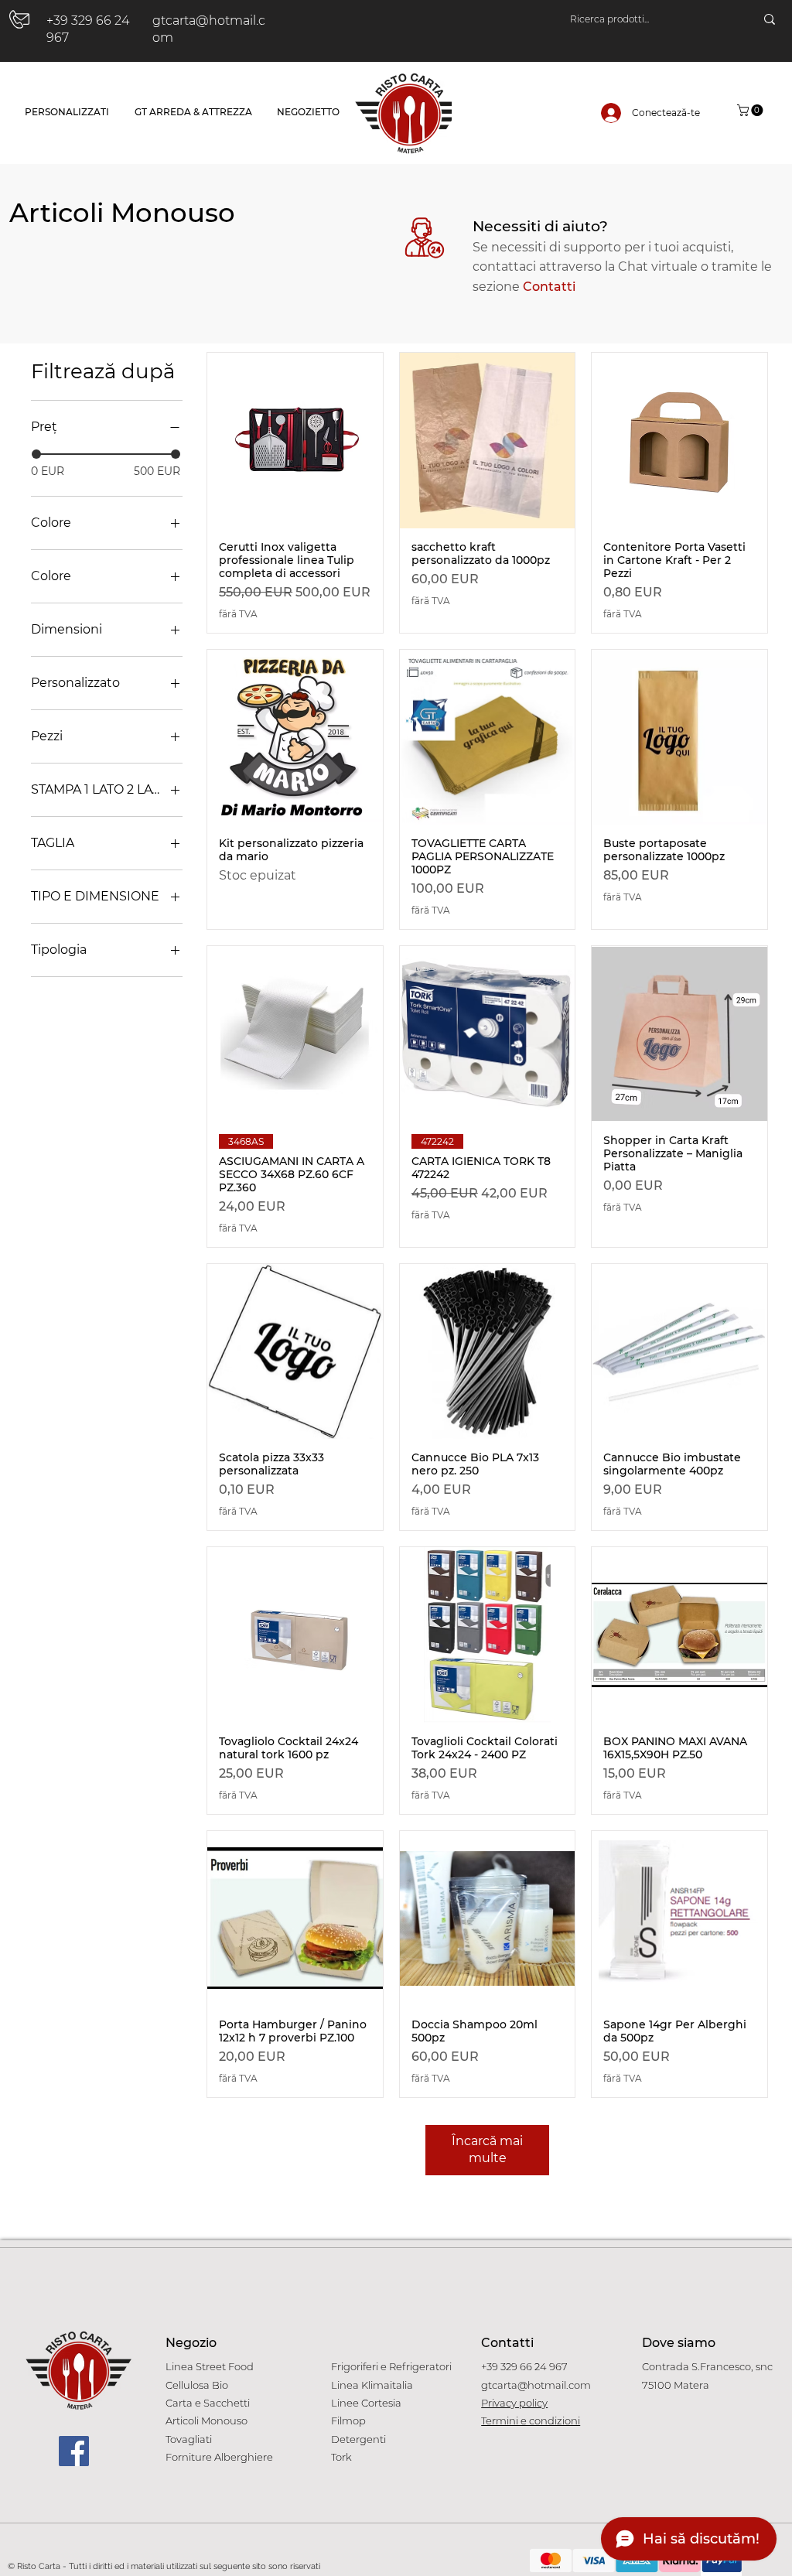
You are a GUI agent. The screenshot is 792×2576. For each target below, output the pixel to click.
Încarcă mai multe (487, 2149)
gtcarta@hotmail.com (536, 2385)
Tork (341, 2457)
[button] (751, 110)
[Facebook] (74, 2451)
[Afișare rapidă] (295, 441)
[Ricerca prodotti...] (770, 19)
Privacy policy (514, 2403)
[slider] (36, 454)
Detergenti (358, 2439)
